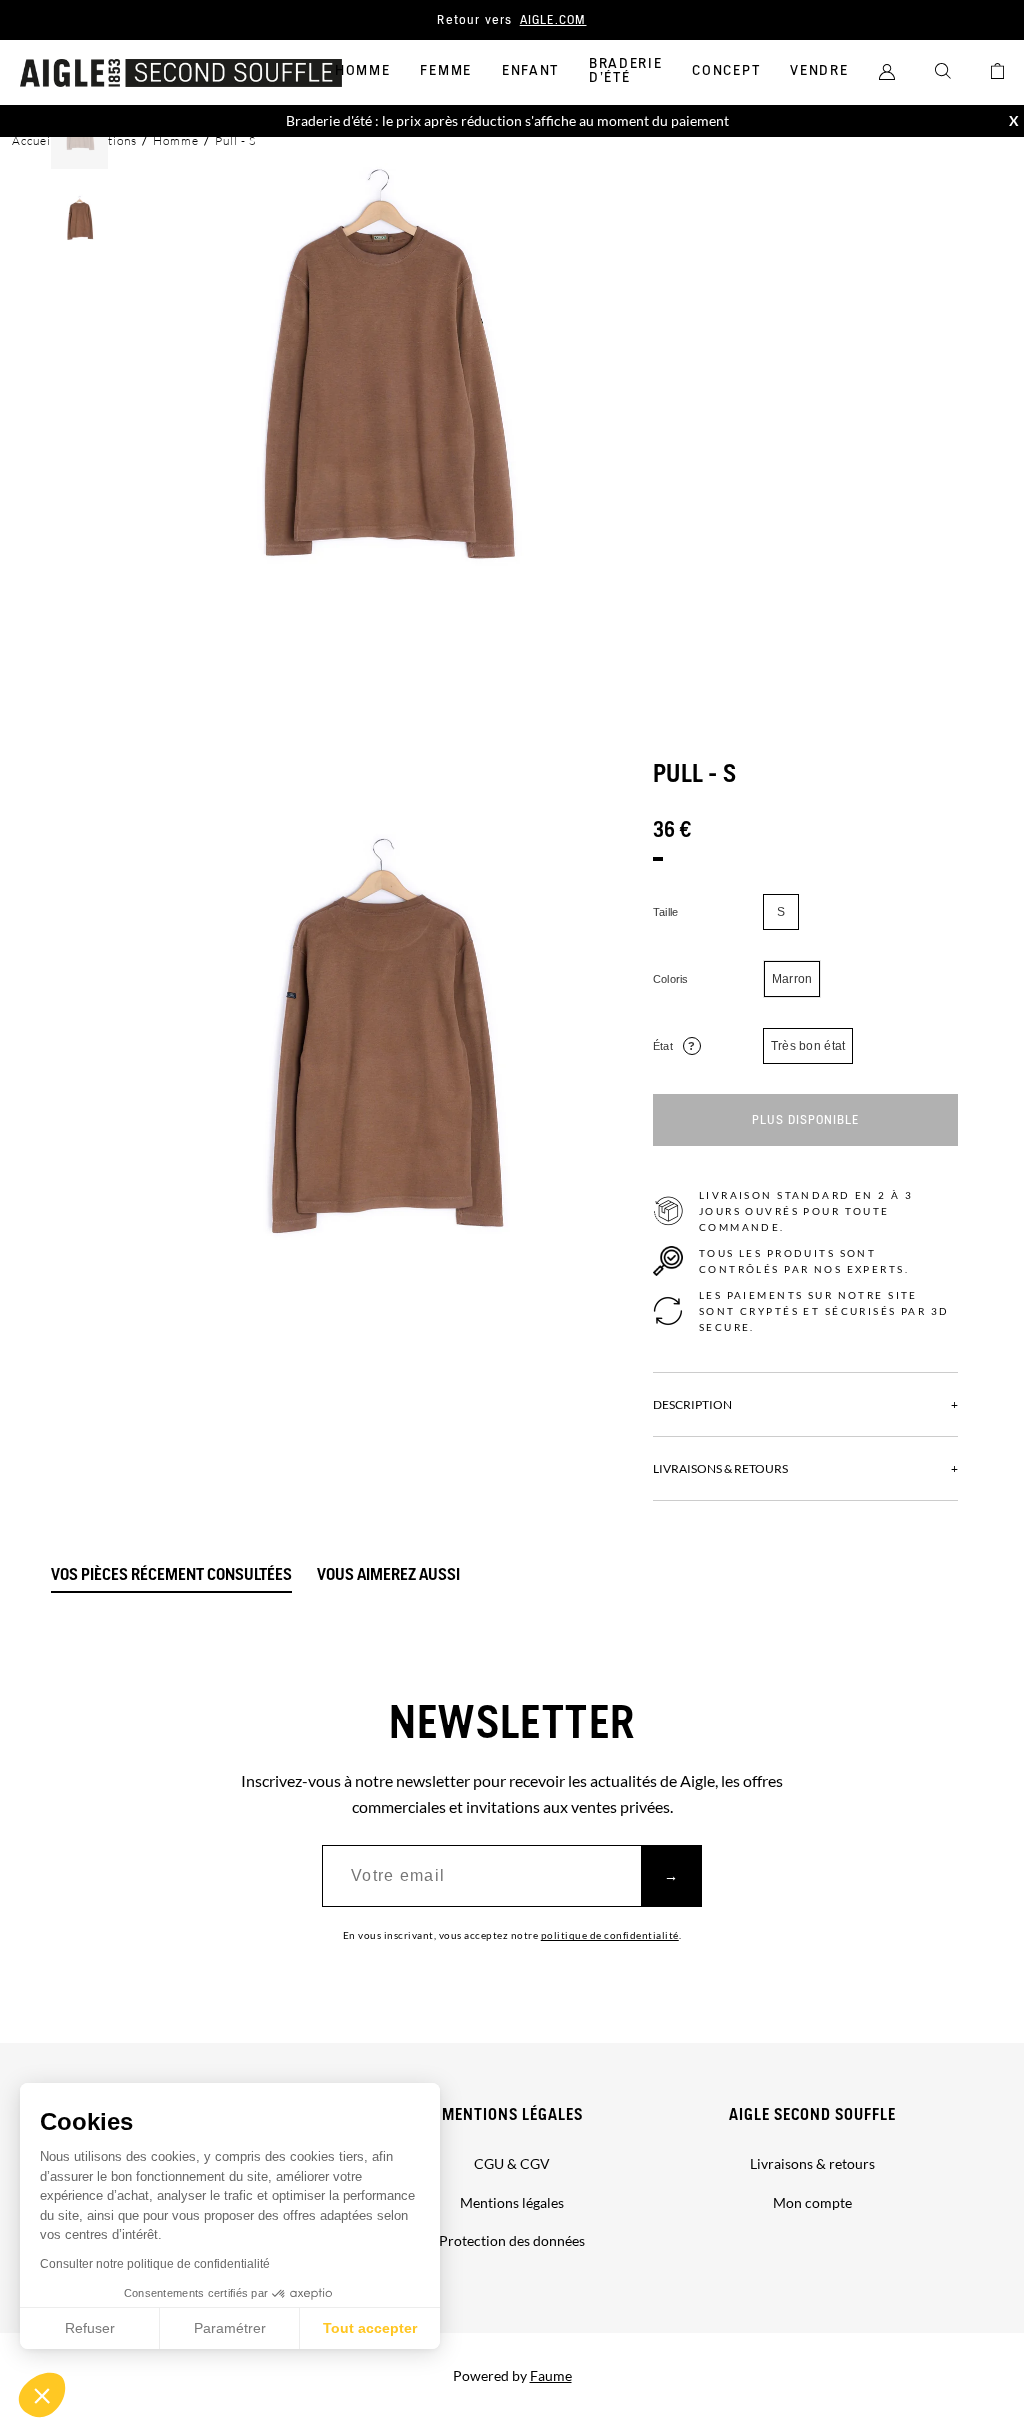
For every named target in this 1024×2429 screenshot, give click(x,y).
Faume (551, 2375)
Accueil (33, 140)
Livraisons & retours (812, 2163)
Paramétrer (230, 2328)
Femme (445, 70)
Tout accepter (370, 2328)
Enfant (530, 70)
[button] (42, 2395)
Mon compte (812, 2202)
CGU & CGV (512, 2163)
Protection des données (512, 2240)
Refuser (90, 2328)
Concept (726, 70)
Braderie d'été (625, 70)
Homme (362, 70)
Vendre (819, 70)
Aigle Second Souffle (812, 2115)
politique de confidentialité (610, 1935)
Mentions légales (512, 2115)
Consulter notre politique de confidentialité (155, 2264)
